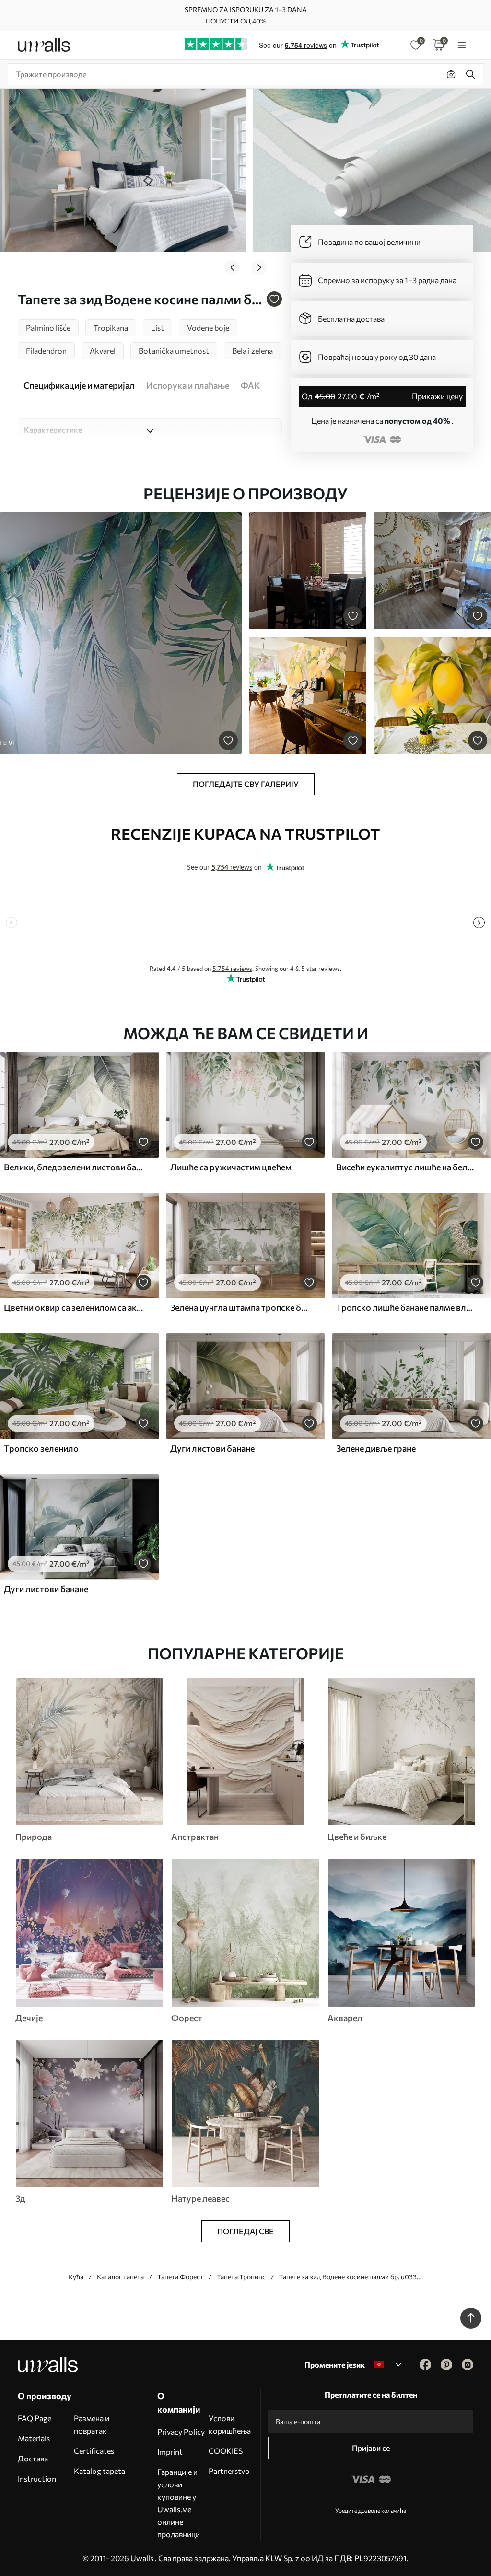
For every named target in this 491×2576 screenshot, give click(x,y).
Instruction (37, 2478)
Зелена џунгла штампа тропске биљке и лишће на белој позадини (240, 1307)
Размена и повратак (92, 2424)
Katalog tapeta (99, 2471)
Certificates (94, 2451)
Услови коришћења (230, 2424)
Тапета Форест (180, 2277)
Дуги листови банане (212, 1448)
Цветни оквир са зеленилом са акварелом (74, 1307)
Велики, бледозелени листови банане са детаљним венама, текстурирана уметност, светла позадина (74, 1167)
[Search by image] (451, 74)
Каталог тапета (120, 2277)
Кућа (76, 2277)
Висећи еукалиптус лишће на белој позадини (406, 1167)
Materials (34, 2438)
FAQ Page (35, 2418)
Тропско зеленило (41, 1448)
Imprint (170, 2452)
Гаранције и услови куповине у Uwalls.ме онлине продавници (179, 2503)
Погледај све (245, 2231)
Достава (33, 2458)
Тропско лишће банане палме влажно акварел (406, 1307)
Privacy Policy (181, 2432)
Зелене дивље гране (376, 1448)
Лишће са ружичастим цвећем (231, 1167)
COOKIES (226, 2451)
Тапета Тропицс (241, 2277)
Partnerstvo (229, 2471)
